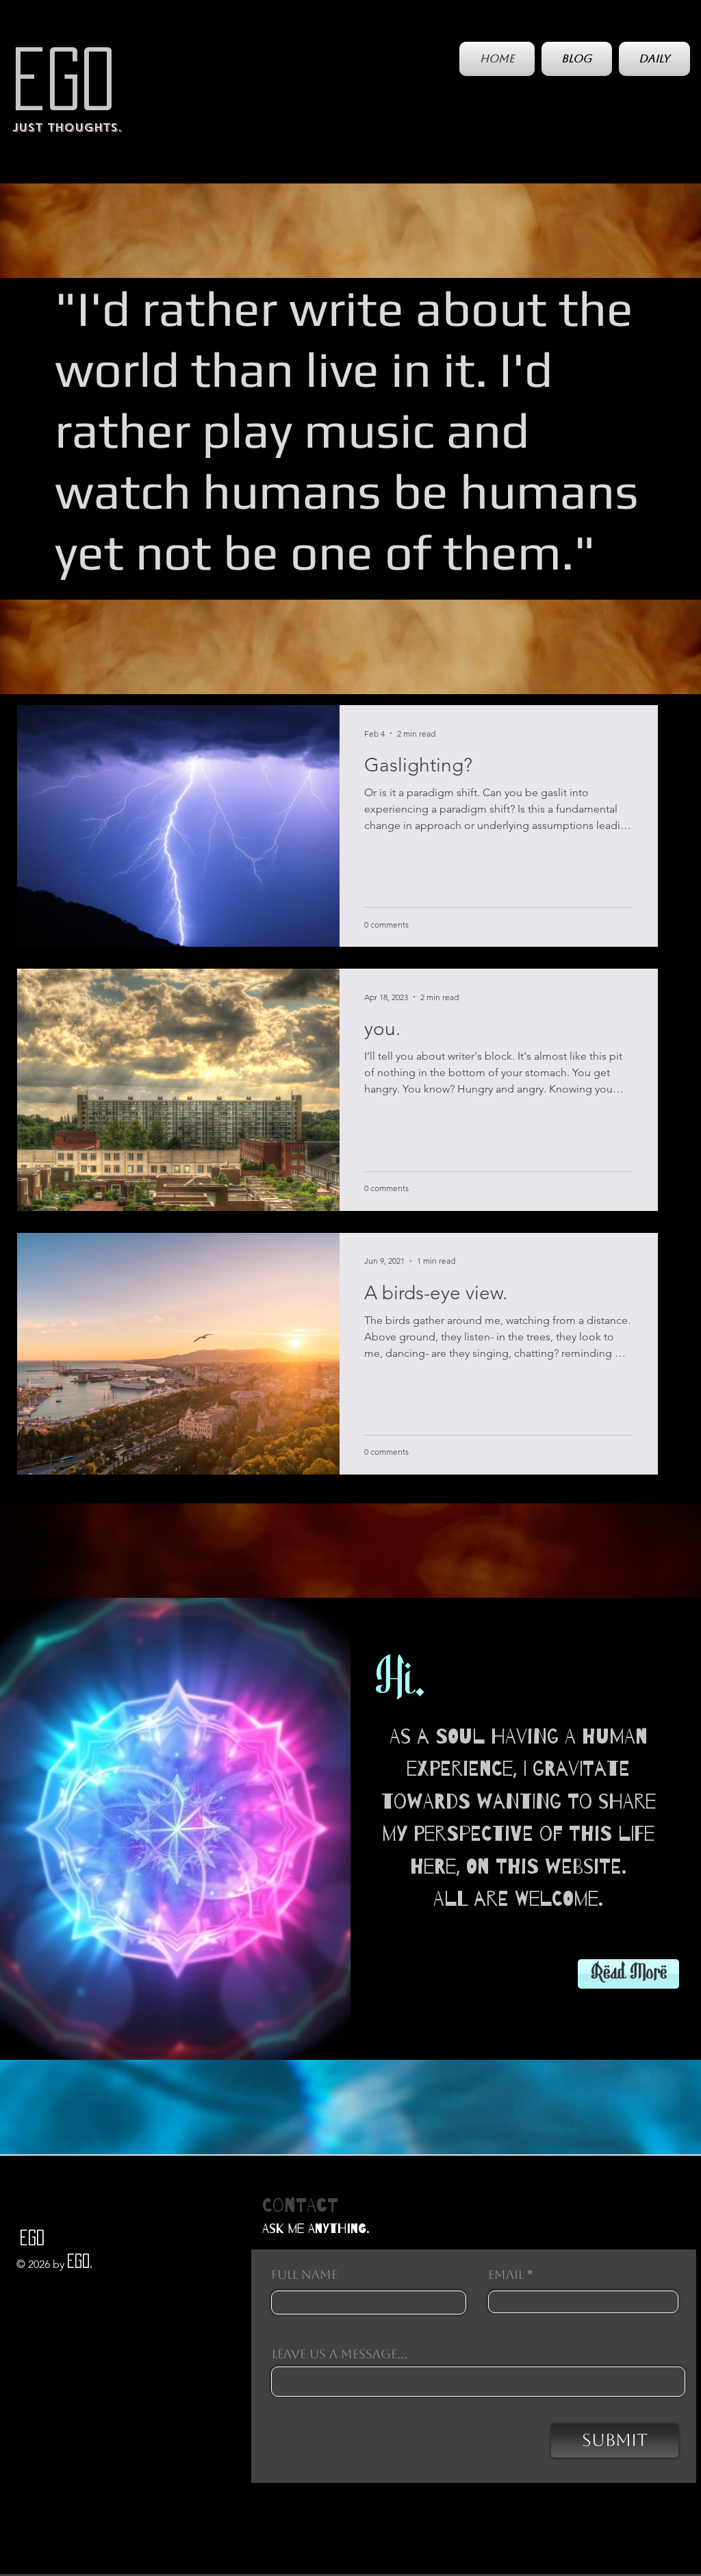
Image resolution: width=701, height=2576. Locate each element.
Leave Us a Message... (340, 2354)
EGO (64, 79)
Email (506, 2275)
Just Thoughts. (67, 128)
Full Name (304, 2275)
